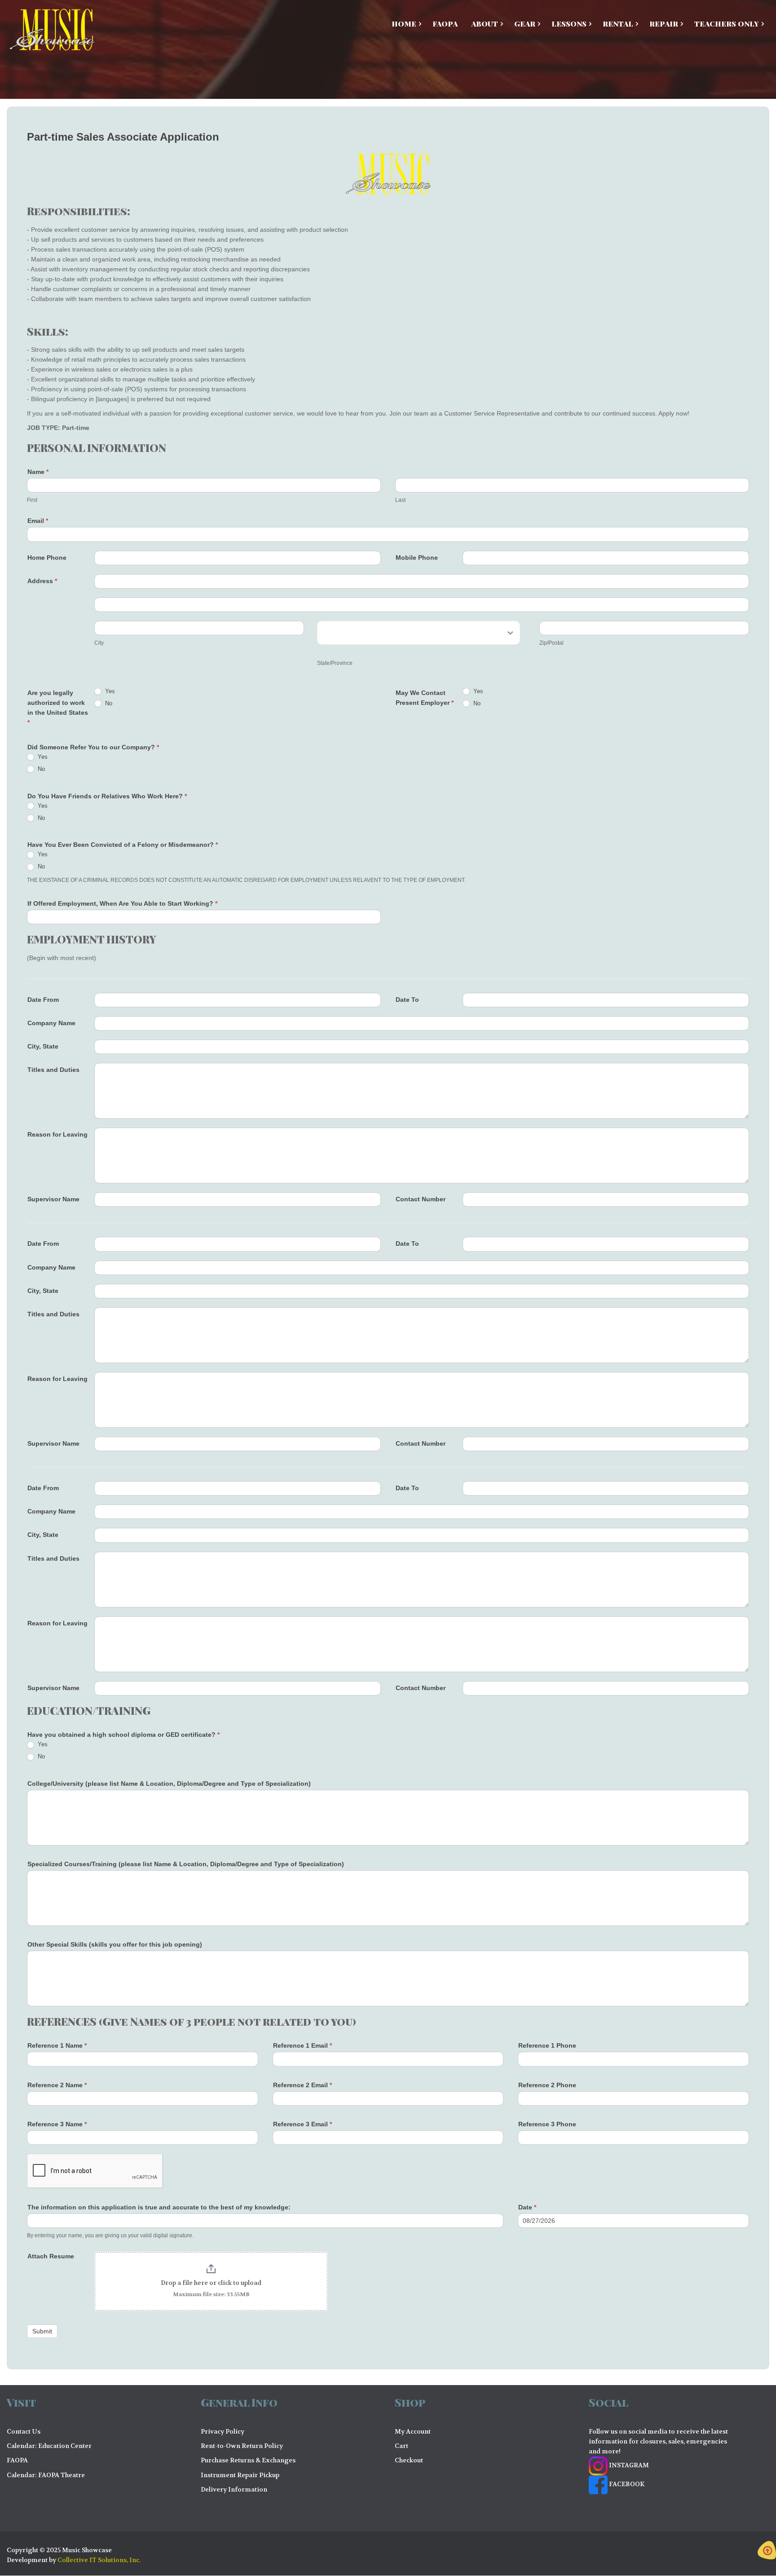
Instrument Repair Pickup (240, 2475)
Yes (109, 691)
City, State (43, 1046)
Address (42, 581)
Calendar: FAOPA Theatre (46, 2475)
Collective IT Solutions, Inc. (99, 2560)
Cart (401, 2446)
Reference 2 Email (302, 2085)
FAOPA (17, 2460)
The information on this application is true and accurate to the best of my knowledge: (159, 2207)
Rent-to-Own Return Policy (242, 2446)
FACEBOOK (626, 2484)
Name (38, 472)
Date (527, 2207)
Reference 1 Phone (547, 2045)
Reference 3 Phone (547, 2124)
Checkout (409, 2460)
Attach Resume (51, 2256)
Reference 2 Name (57, 2085)
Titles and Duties (53, 1070)
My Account (413, 2431)
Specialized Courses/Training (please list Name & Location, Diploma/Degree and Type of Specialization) (186, 1864)
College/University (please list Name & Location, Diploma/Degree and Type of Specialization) (169, 1784)
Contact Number (421, 1199)
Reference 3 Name (57, 2124)
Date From (43, 1000)
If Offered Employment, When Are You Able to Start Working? (122, 903)
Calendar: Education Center (49, 2446)
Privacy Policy (223, 2431)
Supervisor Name (53, 1199)
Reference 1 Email (302, 2045)
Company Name (51, 1023)
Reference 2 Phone (547, 2085)
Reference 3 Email (302, 2124)
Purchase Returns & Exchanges (248, 2460)
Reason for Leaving (57, 1134)
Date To (407, 1000)
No (108, 703)
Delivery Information (234, 2489)
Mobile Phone (417, 558)
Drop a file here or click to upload (211, 2283)
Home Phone (47, 558)
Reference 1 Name (57, 2045)
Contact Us (24, 2431)
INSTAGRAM (628, 2465)
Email (38, 521)
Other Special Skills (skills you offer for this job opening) (115, 1944)
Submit (42, 2331)
